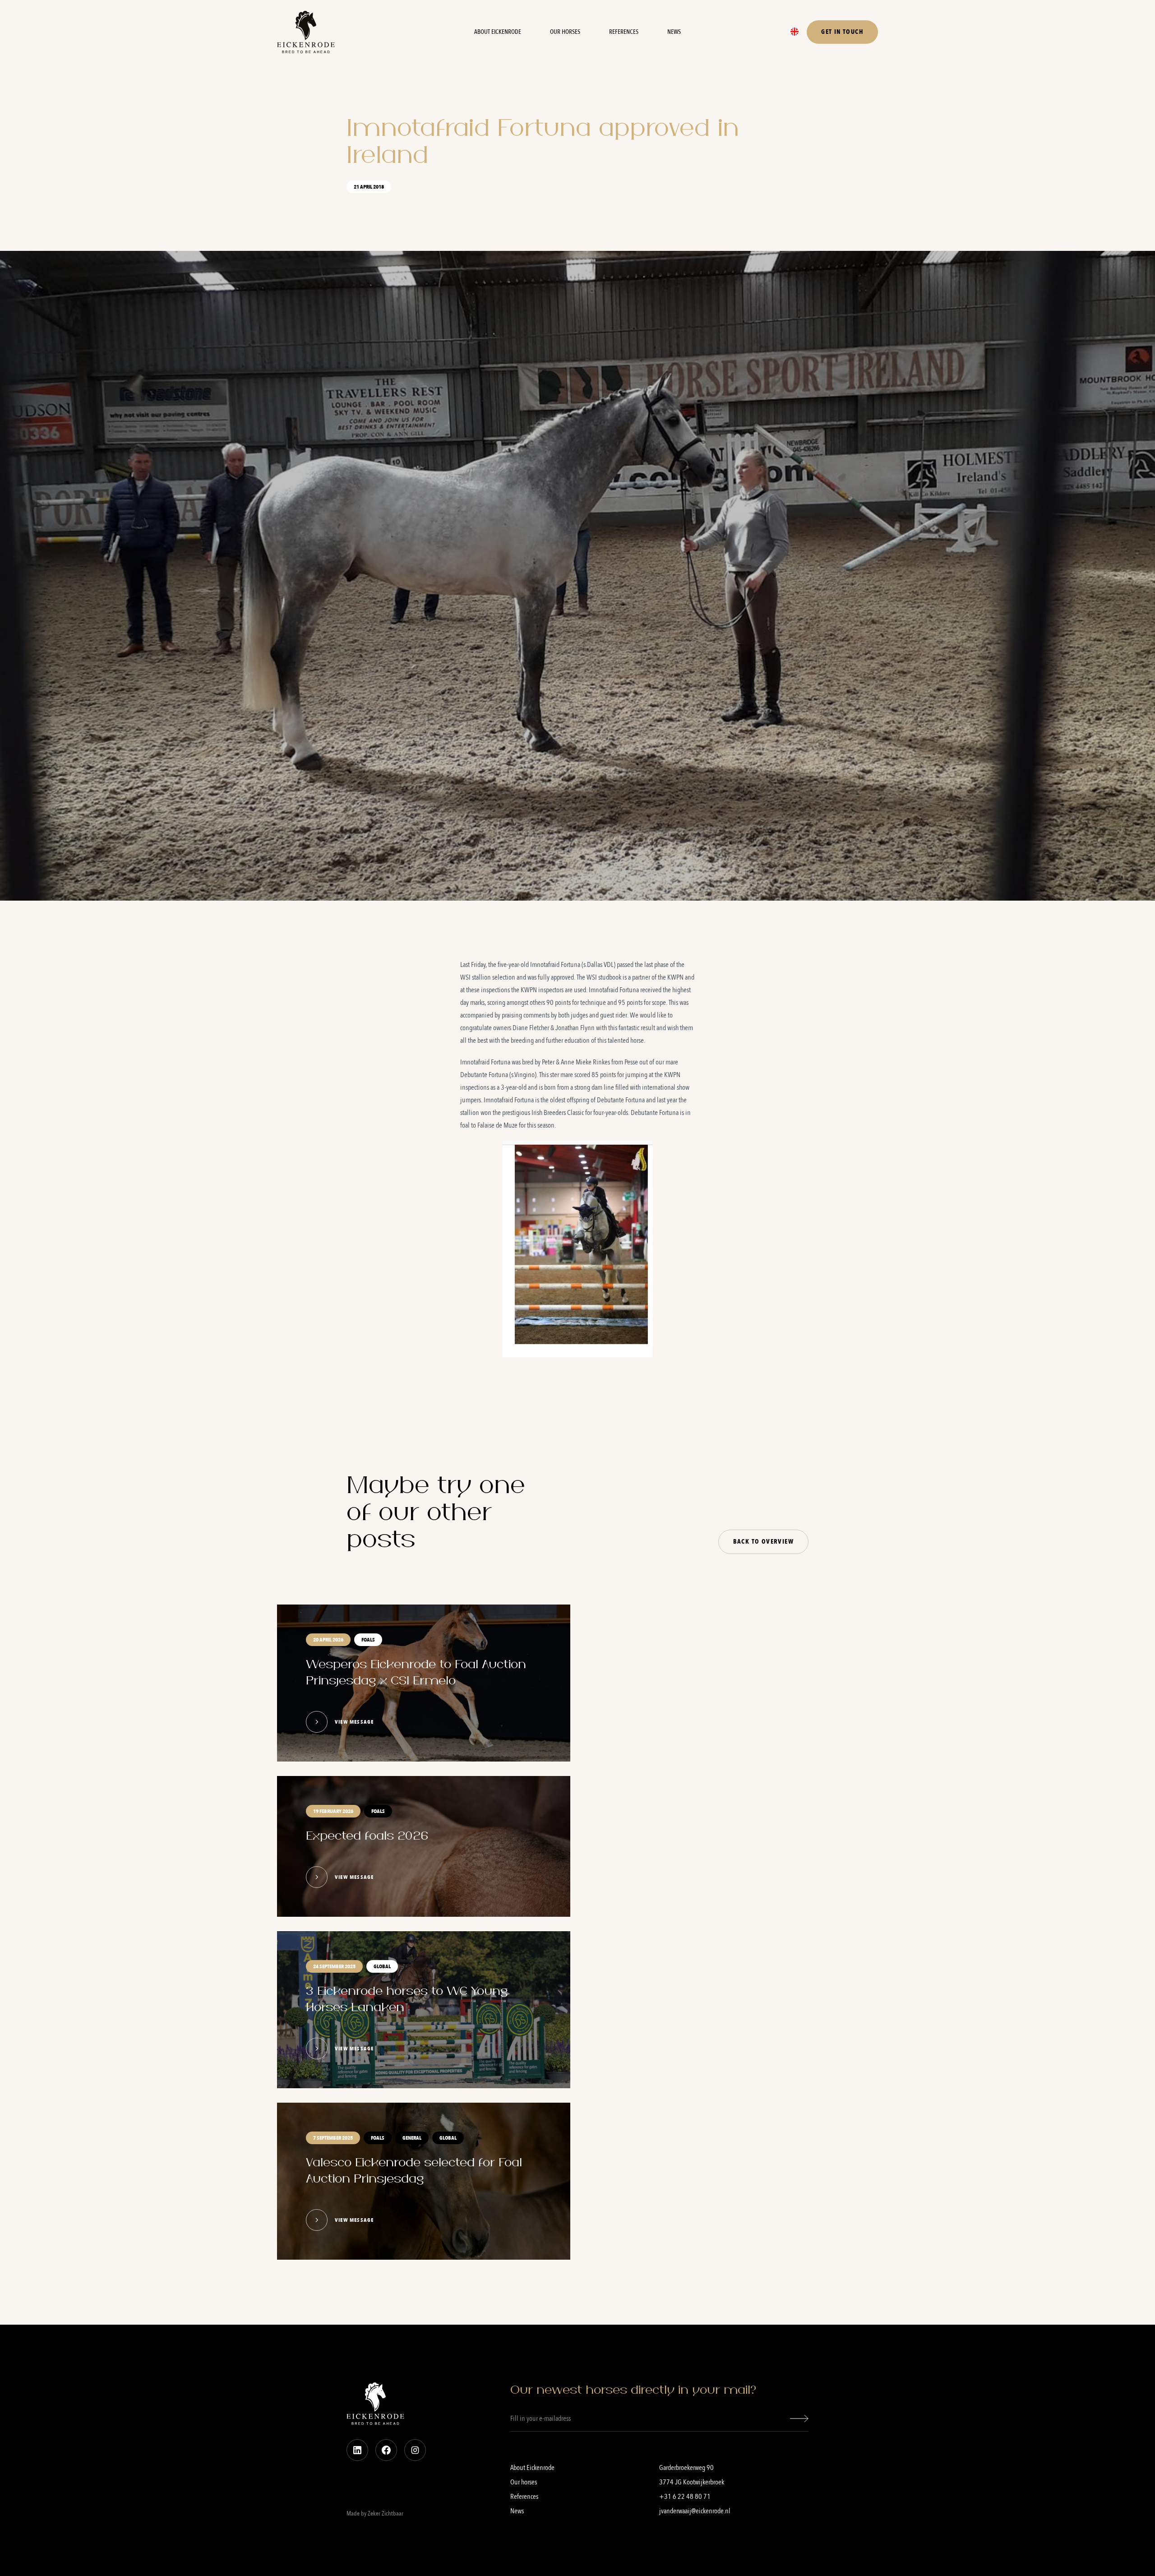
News (674, 32)
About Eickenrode (498, 32)
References (624, 32)
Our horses (565, 32)
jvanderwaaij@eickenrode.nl (695, 2511)
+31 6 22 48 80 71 (685, 2497)
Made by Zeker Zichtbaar (375, 2514)
